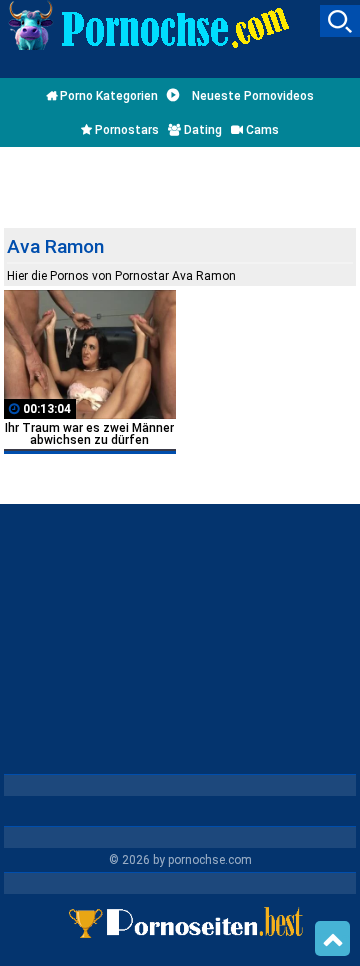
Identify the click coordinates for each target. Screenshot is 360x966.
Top (332, 939)
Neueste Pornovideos (251, 96)
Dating (201, 130)
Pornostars (125, 130)
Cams (261, 130)
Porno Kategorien (107, 96)
